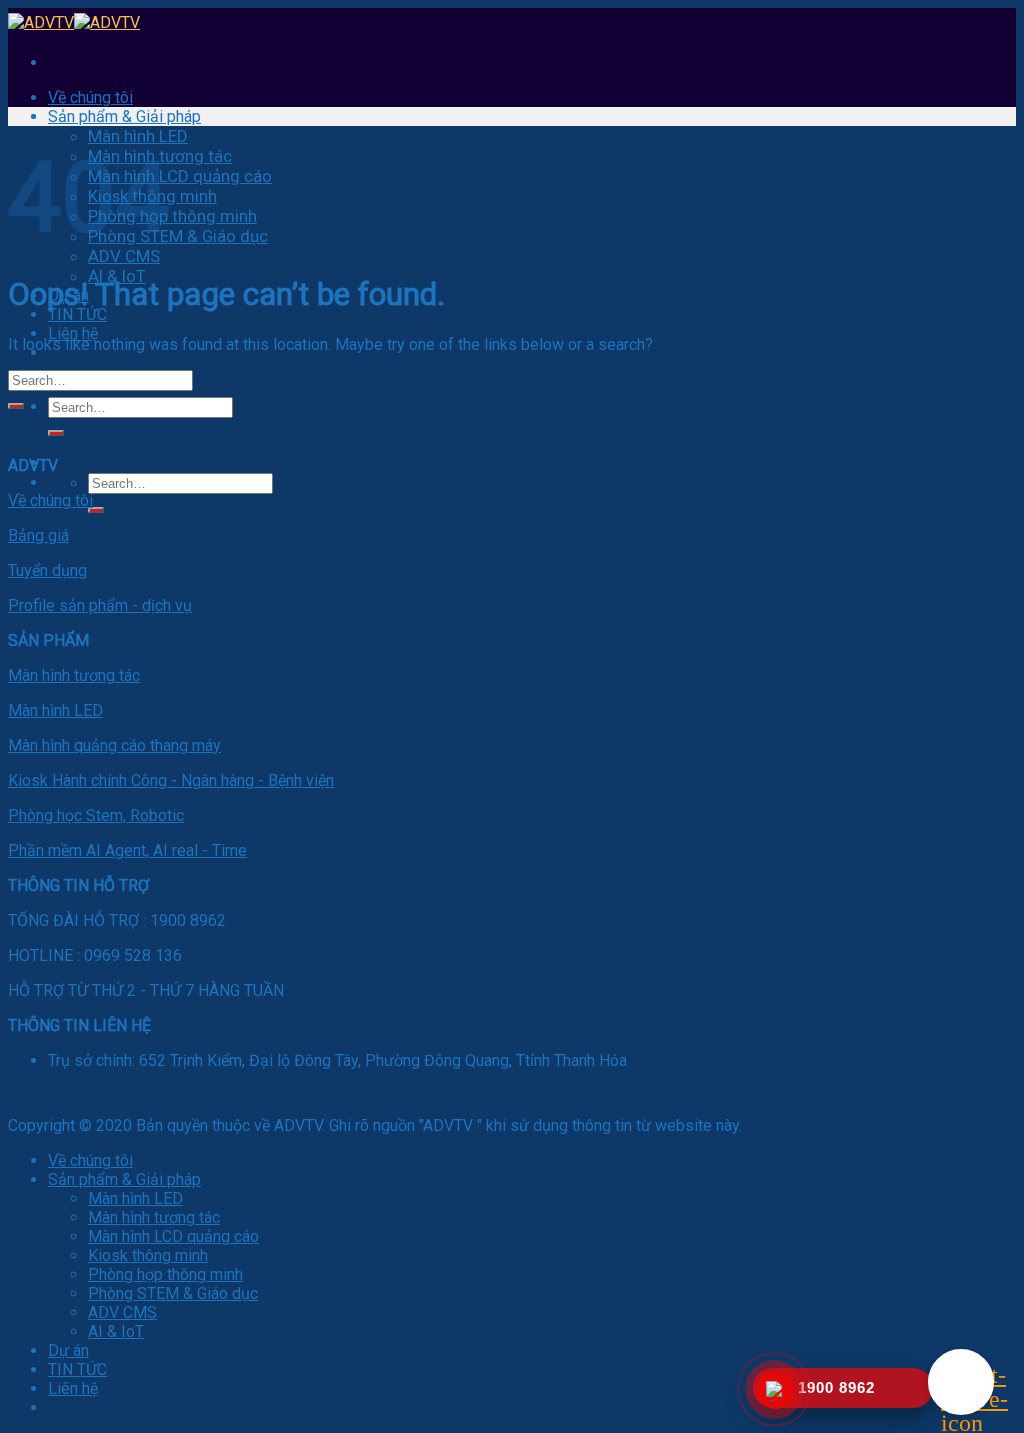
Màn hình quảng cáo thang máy (114, 745)
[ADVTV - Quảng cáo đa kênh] (74, 22)
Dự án (68, 1350)
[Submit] (56, 433)
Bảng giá (38, 535)
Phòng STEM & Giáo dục (178, 236)
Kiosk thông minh (148, 1255)
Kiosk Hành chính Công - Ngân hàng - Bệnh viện (171, 780)
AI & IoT (116, 1331)
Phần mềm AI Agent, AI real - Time (127, 850)
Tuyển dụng (47, 570)
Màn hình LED (138, 136)
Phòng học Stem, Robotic (96, 815)
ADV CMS (124, 256)
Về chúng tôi (90, 97)
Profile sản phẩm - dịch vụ (100, 605)
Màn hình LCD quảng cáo (180, 176)
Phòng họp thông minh (172, 216)
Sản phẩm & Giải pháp (124, 116)
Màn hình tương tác (74, 675)
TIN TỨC (77, 314)
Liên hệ (73, 333)
